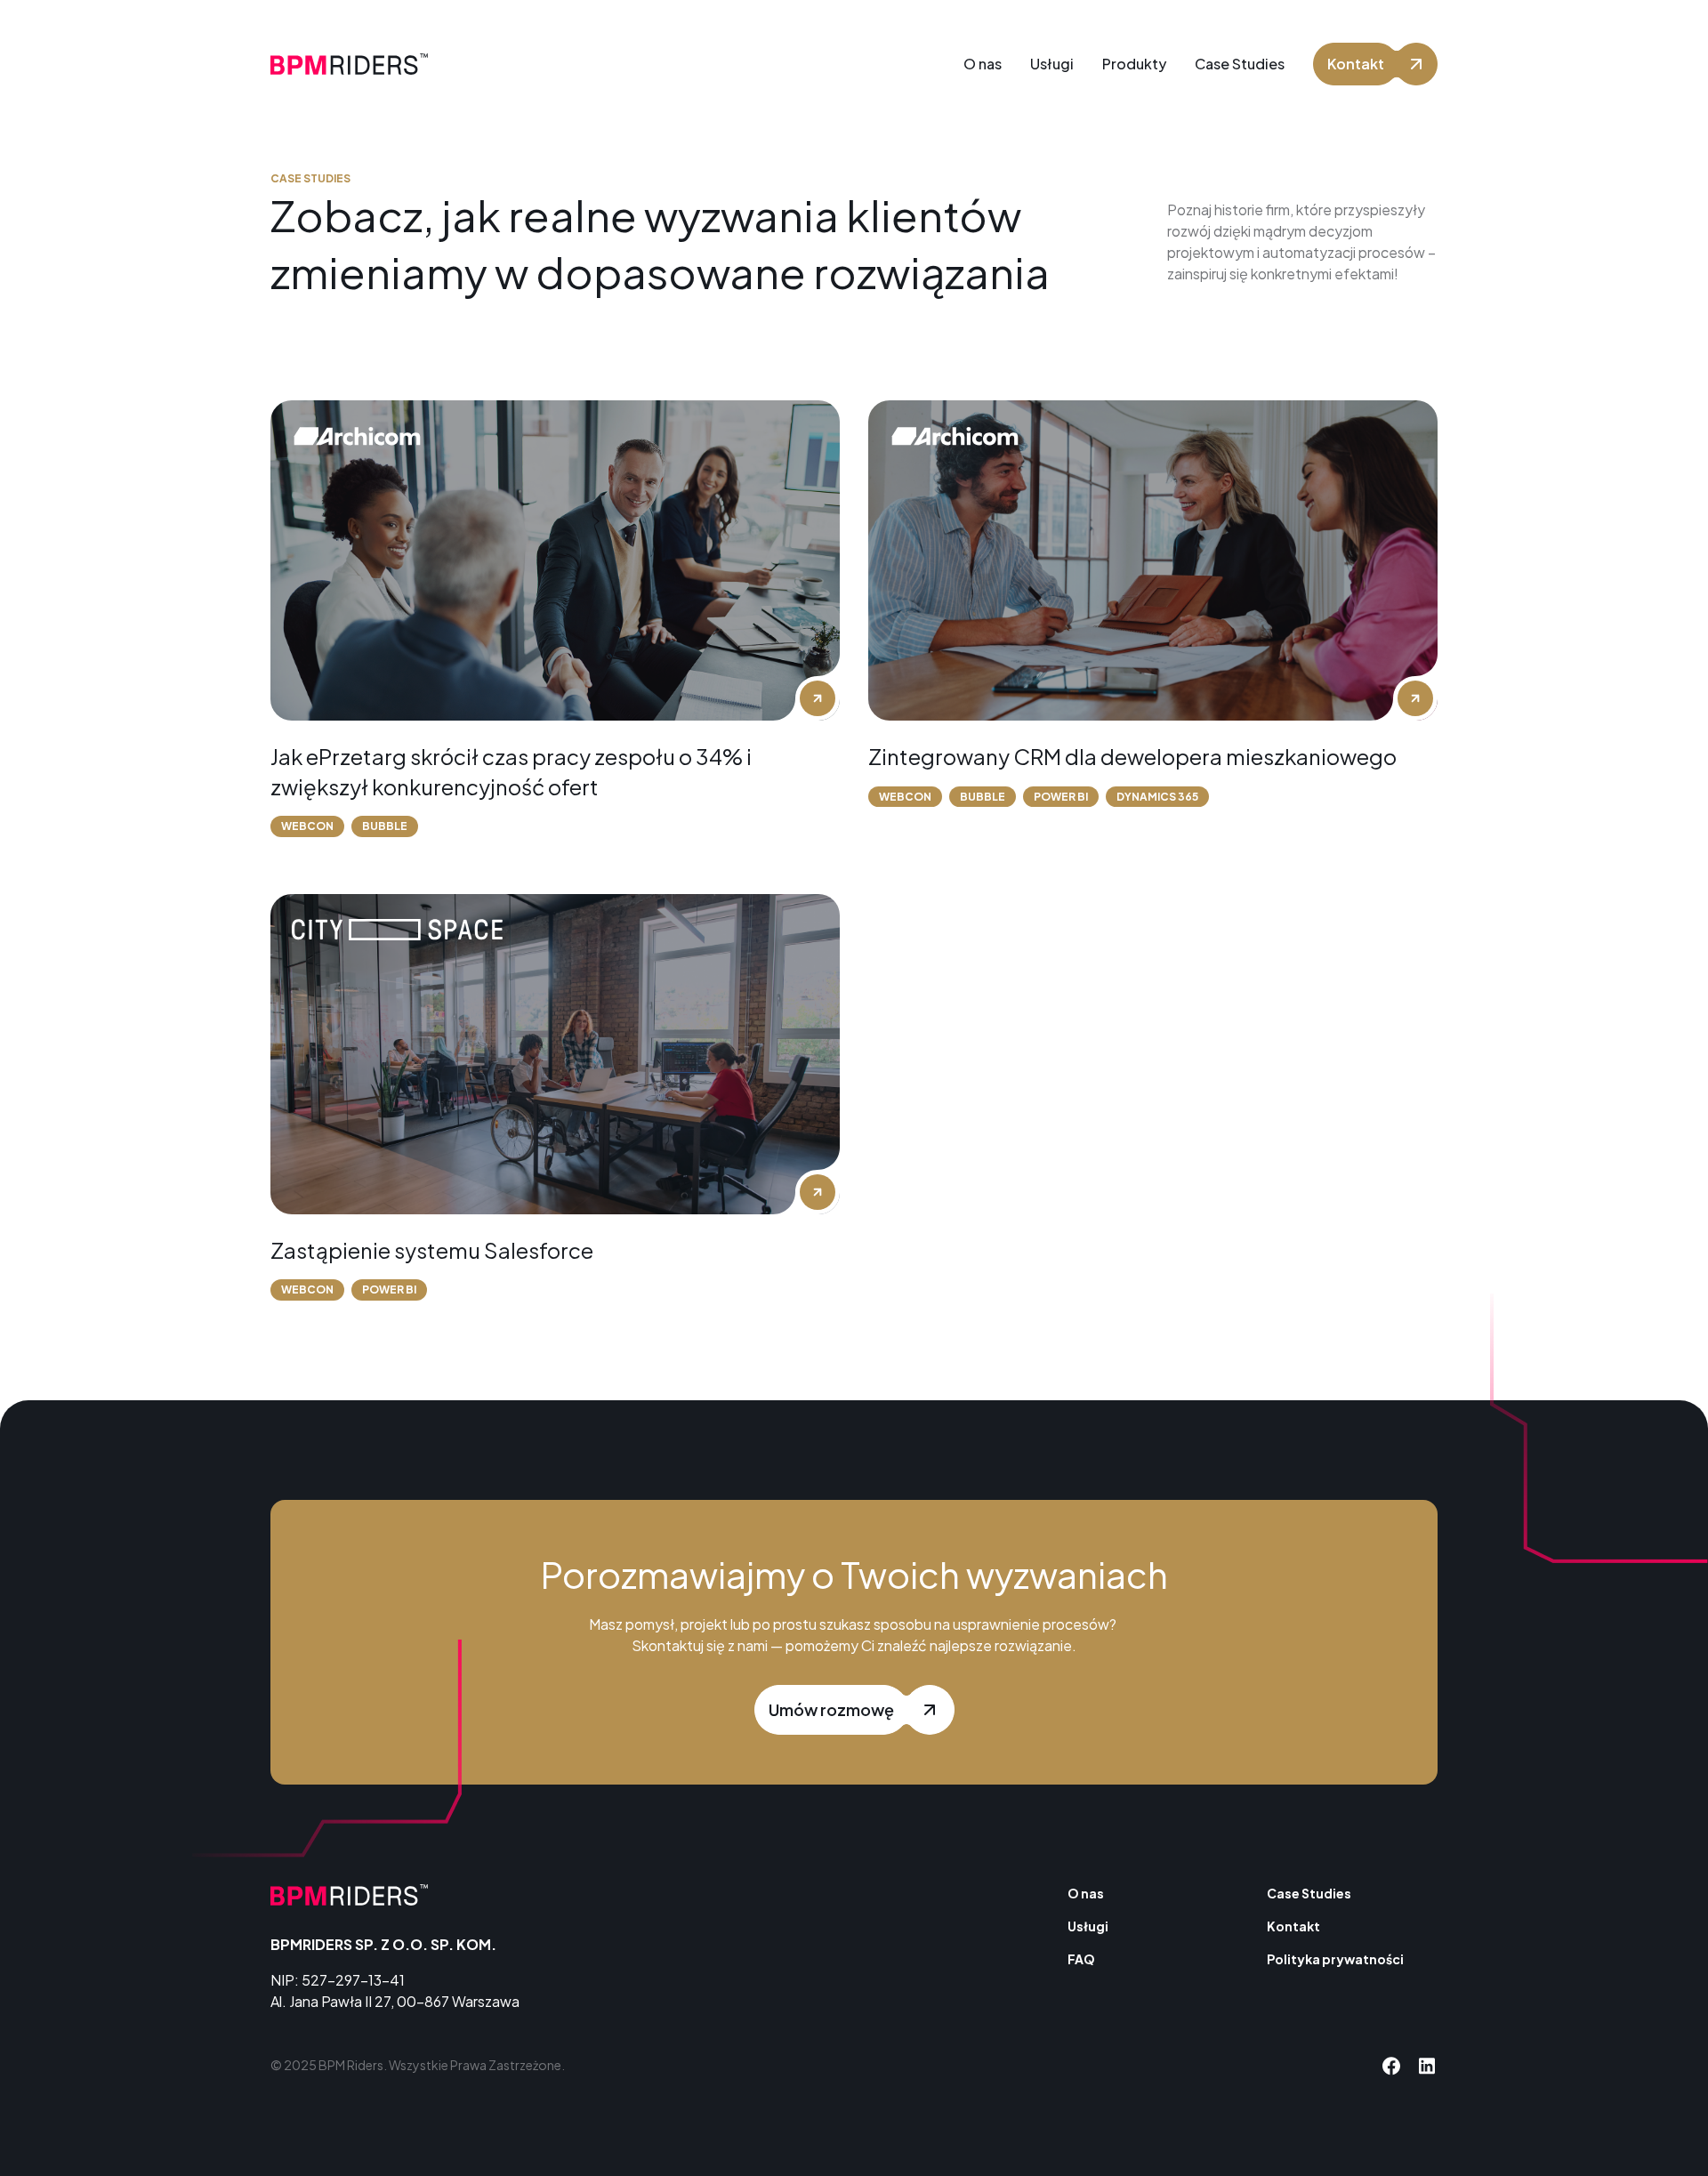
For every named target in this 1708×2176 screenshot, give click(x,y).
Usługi (1088, 1926)
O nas (1086, 1893)
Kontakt (1293, 1926)
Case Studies (1309, 1893)
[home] (349, 64)
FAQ (1081, 1959)
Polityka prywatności (1335, 1959)
